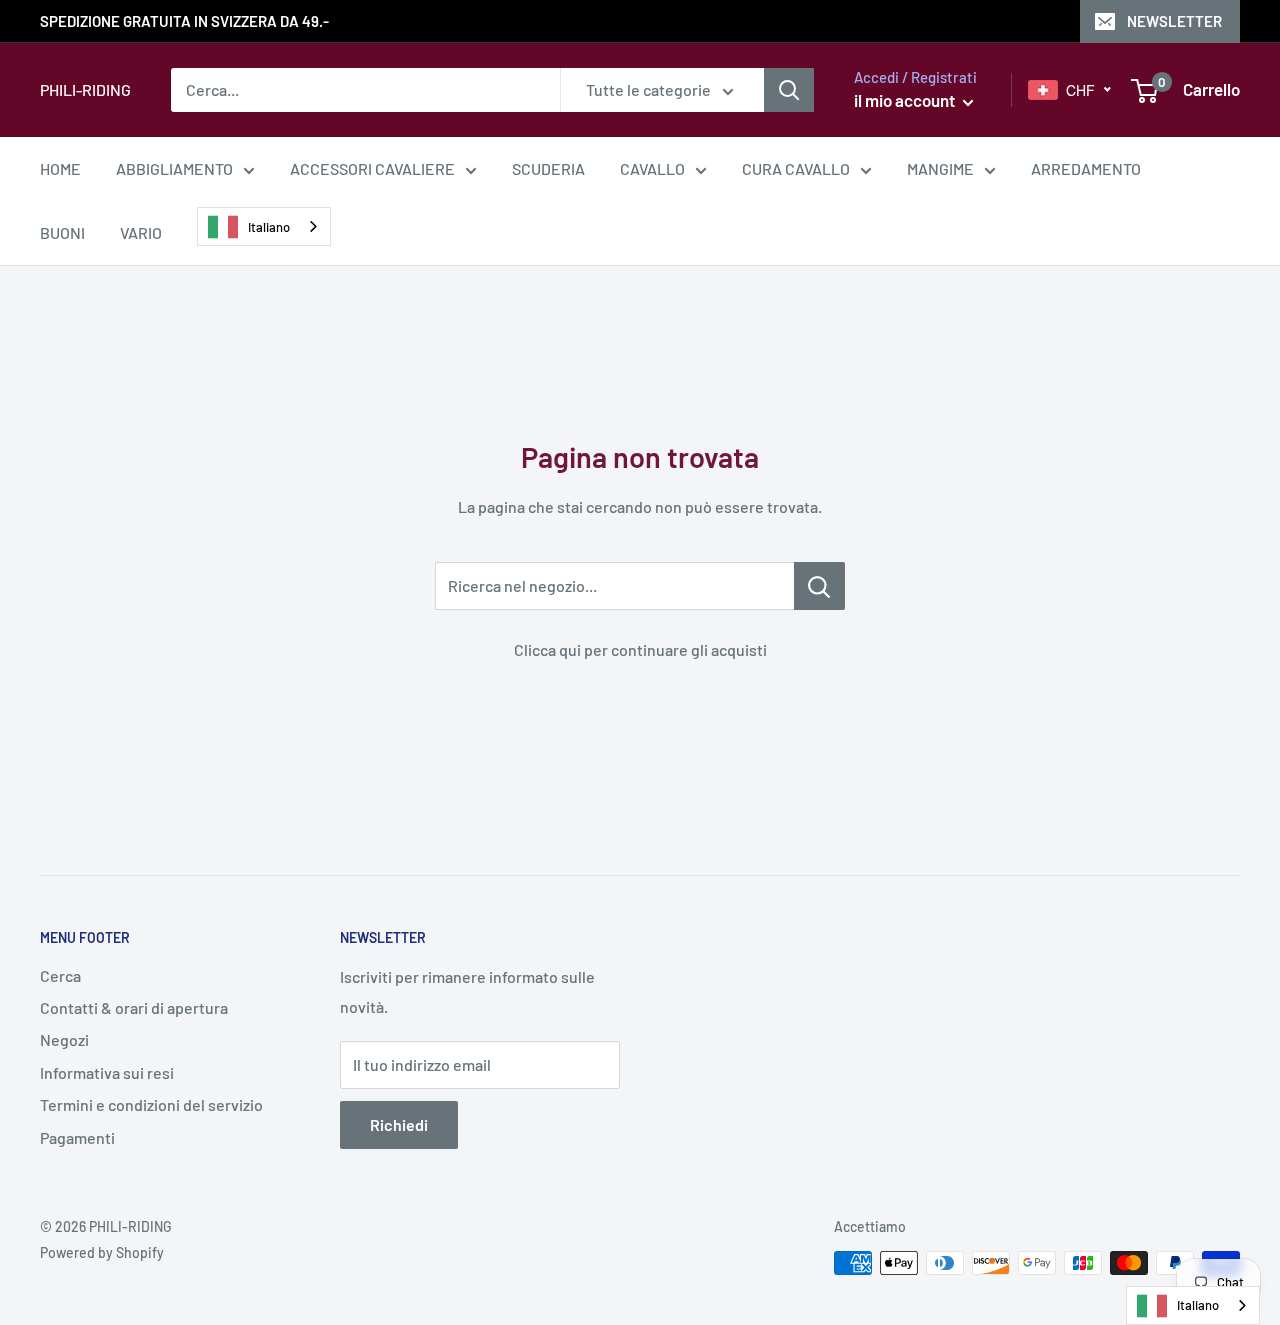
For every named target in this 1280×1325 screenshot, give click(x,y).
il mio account (906, 100)
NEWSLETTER (1174, 21)
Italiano (269, 227)
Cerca (60, 975)
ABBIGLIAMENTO (174, 168)
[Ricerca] (789, 90)
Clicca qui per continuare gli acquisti (640, 649)
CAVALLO (652, 168)
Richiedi (399, 1124)
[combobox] (264, 226)
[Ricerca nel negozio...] (819, 586)
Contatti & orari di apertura (134, 1007)
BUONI (62, 232)
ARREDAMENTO (1086, 168)
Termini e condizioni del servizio (151, 1104)
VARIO (141, 232)
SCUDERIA (548, 168)
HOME (60, 168)
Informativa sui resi (107, 1072)
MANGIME (940, 168)
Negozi (64, 1039)
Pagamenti (77, 1137)
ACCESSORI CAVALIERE (372, 168)
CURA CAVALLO (796, 168)
